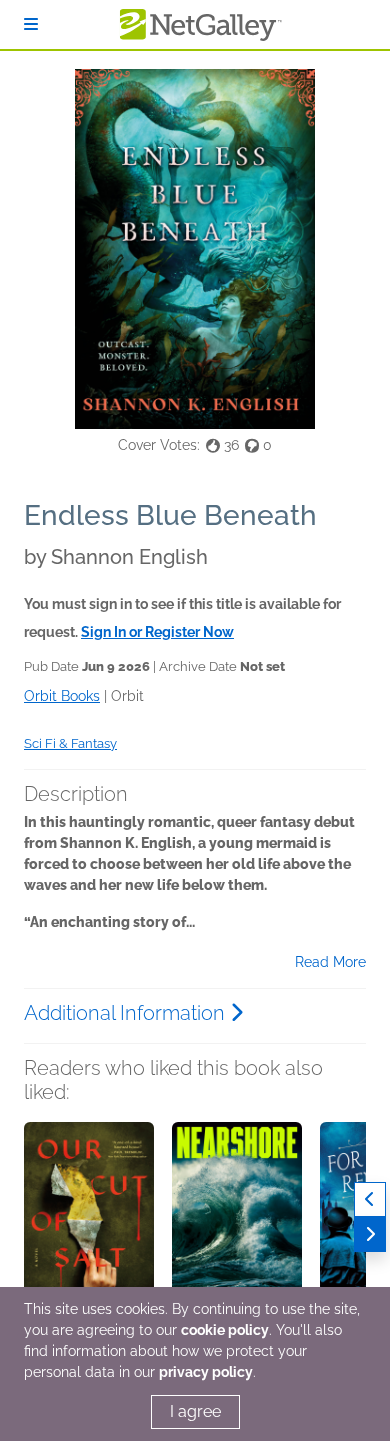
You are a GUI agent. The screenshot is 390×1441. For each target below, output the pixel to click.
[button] (89, 1227)
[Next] (370, 1234)
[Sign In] (31, 24)
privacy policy (206, 1372)
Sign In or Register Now (157, 632)
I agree (195, 1411)
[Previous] (370, 1199)
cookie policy (225, 1330)
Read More (330, 962)
